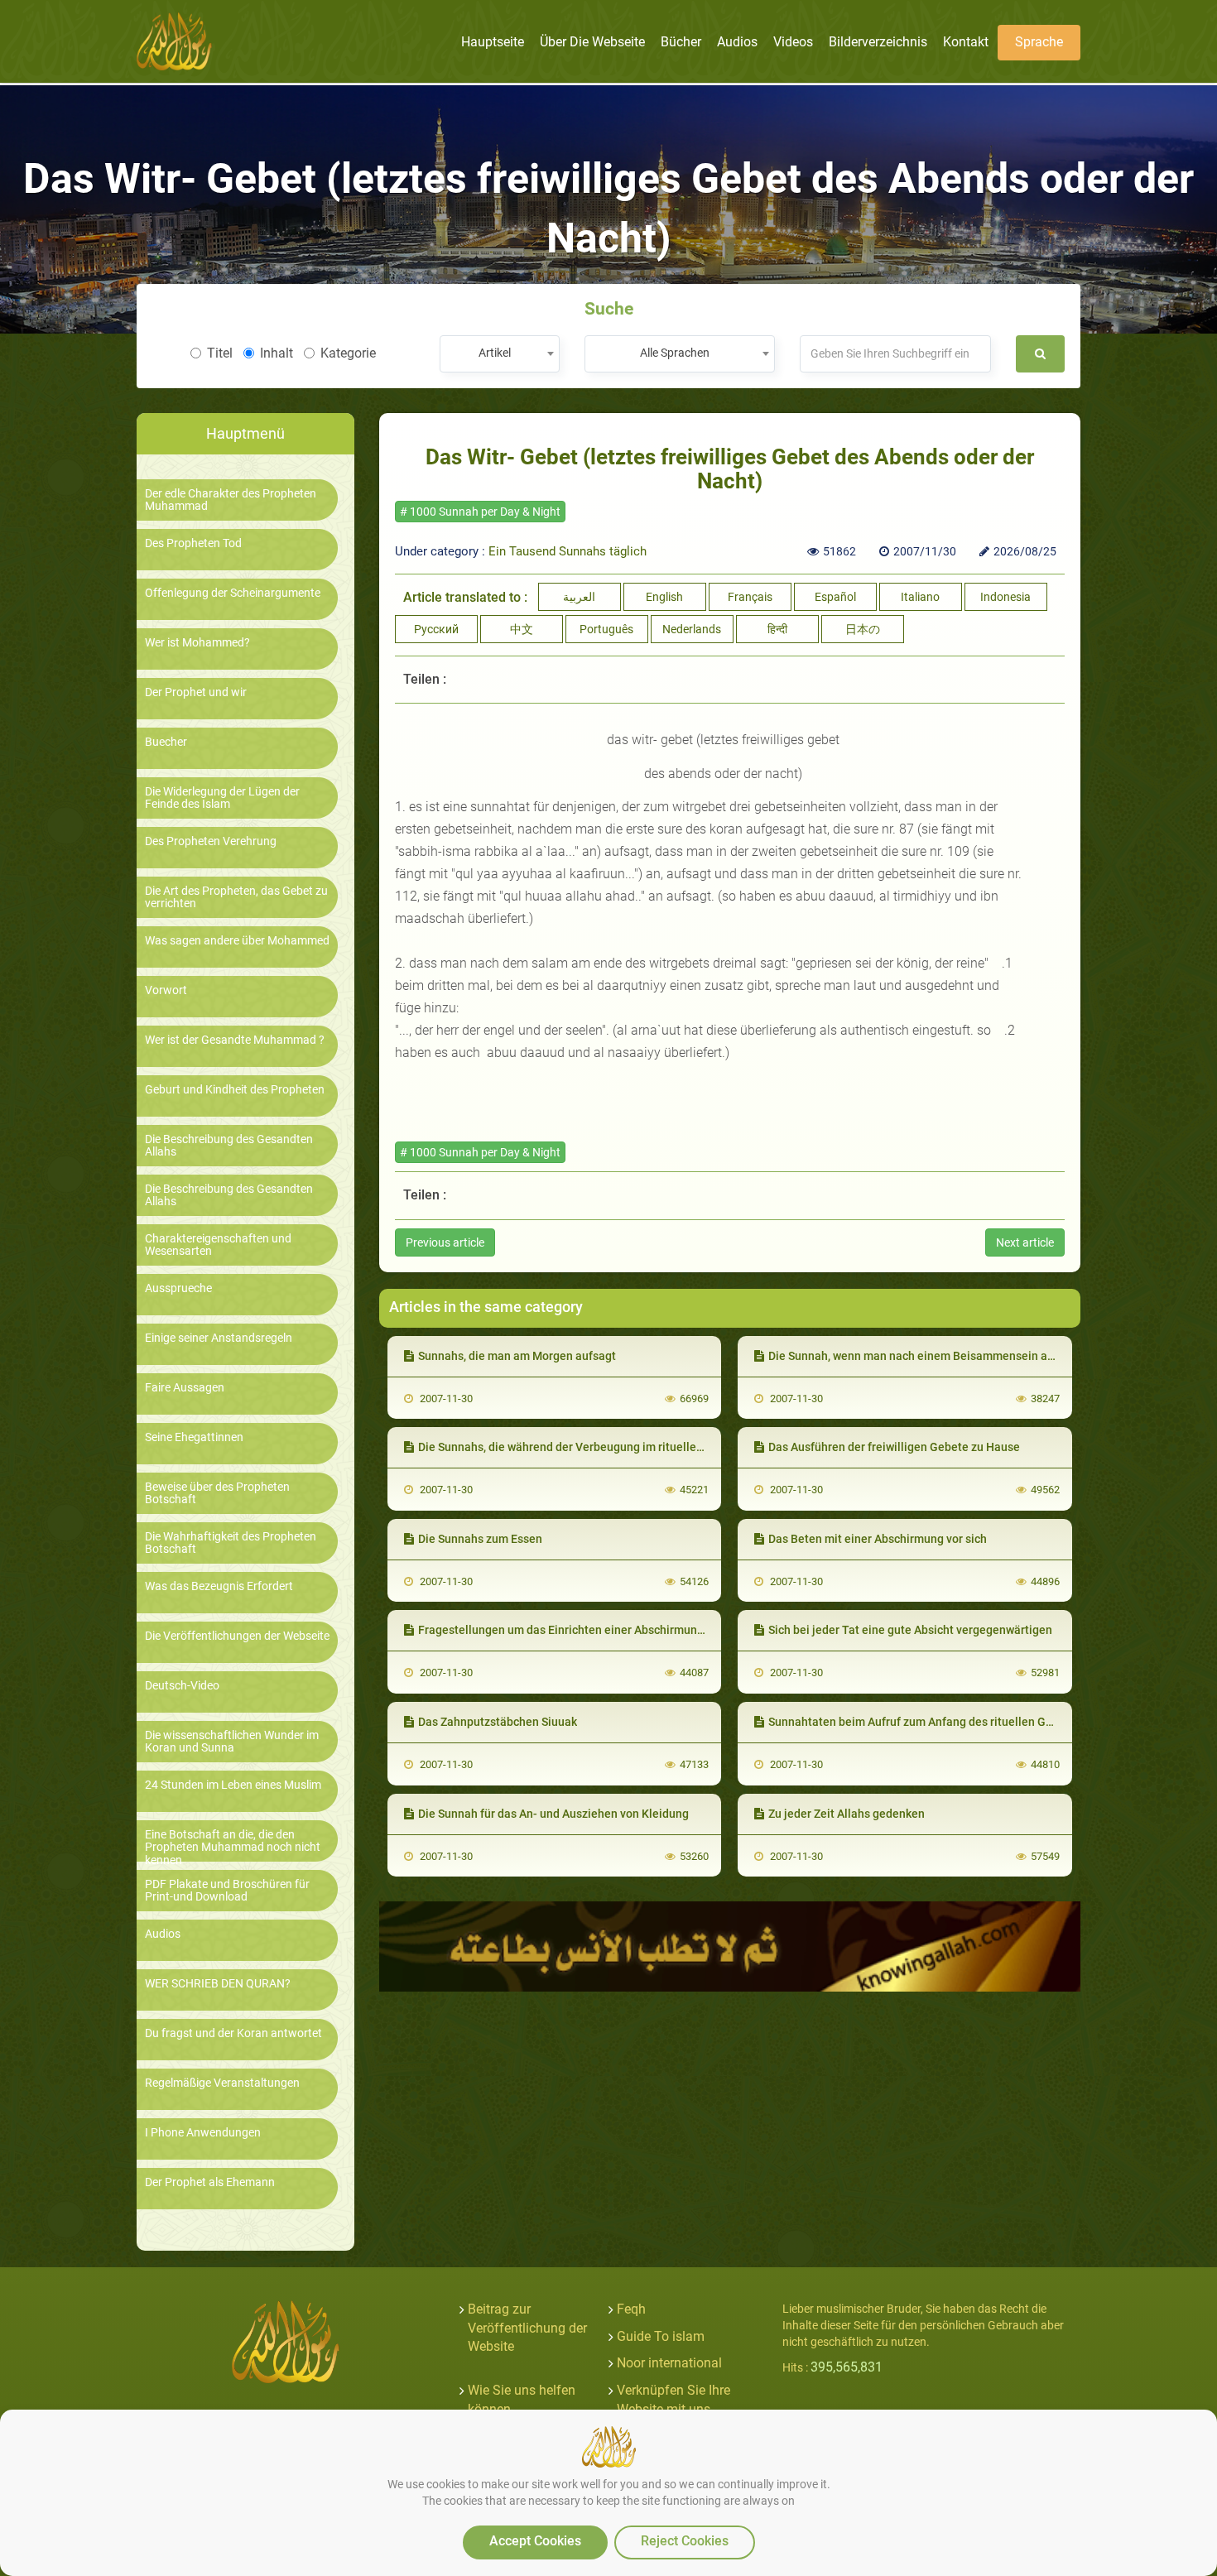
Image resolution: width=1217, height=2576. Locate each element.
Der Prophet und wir (196, 692)
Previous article (445, 1242)
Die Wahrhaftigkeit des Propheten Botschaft (231, 1543)
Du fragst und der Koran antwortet (233, 2033)
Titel (220, 353)
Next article (1025, 1242)
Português (606, 629)
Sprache (1039, 42)
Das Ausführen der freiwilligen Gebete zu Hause (894, 1447)
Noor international (669, 2363)
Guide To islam (661, 2336)
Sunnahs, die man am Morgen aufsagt (517, 1356)
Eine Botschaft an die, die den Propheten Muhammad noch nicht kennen (233, 1848)
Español (835, 597)
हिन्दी (777, 629)
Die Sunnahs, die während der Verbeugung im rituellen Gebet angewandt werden (629, 1447)
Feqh (631, 2309)
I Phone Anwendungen (203, 2133)
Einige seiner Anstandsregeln (219, 1338)
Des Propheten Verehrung (211, 841)
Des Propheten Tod (193, 543)
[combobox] (500, 354)
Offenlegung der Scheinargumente (233, 593)
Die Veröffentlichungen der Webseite (237, 1636)
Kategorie (348, 353)
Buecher (166, 742)
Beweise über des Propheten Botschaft (217, 1493)
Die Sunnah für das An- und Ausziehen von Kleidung (553, 1814)
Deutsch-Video (182, 1686)
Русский (436, 629)
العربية (579, 597)
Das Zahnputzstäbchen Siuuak (498, 1722)
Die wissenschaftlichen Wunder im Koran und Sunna (232, 1742)
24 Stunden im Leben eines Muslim (233, 1785)
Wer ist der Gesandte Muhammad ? (235, 1040)
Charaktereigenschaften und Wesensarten (218, 1245)
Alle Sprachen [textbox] (675, 353)
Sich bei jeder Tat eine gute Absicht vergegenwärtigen (910, 1630)
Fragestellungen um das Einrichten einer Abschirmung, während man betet (614, 1630)
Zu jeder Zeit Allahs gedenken (847, 1814)
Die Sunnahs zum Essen (480, 1539)
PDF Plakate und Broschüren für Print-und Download (227, 1891)
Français (750, 597)
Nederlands (692, 629)
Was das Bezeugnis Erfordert (219, 1586)
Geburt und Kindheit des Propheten (235, 1090)
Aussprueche (178, 1288)
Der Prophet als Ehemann (210, 2182)
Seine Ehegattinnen (194, 1437)
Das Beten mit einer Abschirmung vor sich (878, 1539)
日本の (863, 629)
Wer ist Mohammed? (197, 643)
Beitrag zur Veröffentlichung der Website (527, 2328)
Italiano (920, 597)
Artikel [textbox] (495, 353)
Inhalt (277, 353)
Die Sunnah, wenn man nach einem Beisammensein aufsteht (927, 1356)
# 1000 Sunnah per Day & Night (480, 512)
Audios (163, 1934)
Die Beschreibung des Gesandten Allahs (229, 1146)
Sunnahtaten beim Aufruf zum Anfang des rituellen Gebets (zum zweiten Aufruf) (978, 1722)
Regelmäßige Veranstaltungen (222, 2083)
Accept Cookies (535, 2541)
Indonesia (1005, 597)
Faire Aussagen (185, 1388)
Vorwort (166, 990)
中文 (522, 629)
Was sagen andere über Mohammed (237, 941)
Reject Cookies (685, 2541)
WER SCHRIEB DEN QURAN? (218, 1984)
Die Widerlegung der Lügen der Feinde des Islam (222, 798)
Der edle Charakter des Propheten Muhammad (231, 500)
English (664, 597)
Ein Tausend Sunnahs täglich (568, 551)
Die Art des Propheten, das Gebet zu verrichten (236, 897)
